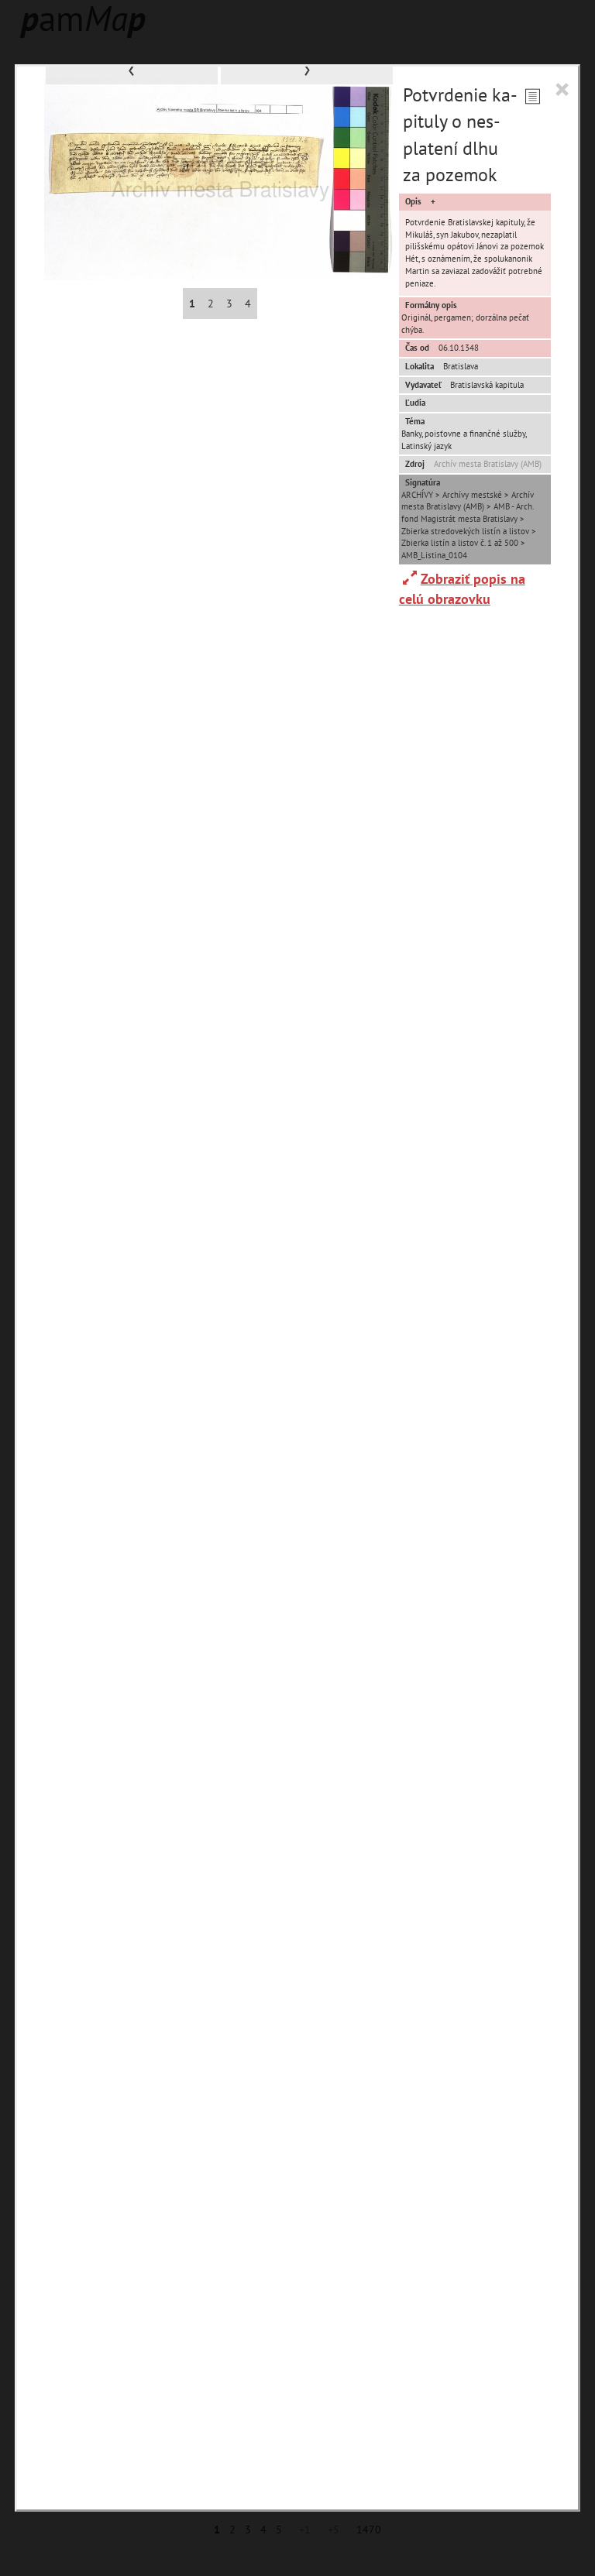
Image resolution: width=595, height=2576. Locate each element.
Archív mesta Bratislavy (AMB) (488, 464)
